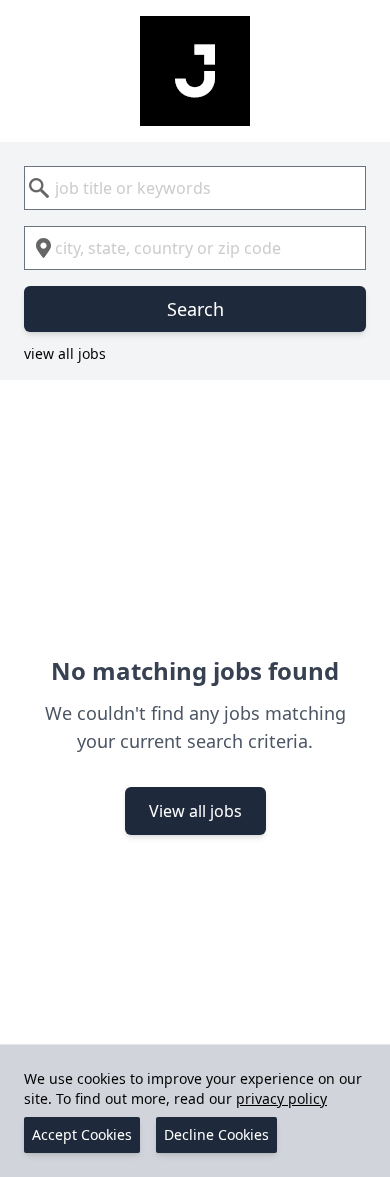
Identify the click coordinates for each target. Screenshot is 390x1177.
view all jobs (65, 353)
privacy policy (281, 1098)
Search (195, 309)
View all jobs (195, 811)
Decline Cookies (216, 1134)
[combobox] (195, 188)
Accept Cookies (82, 1134)
